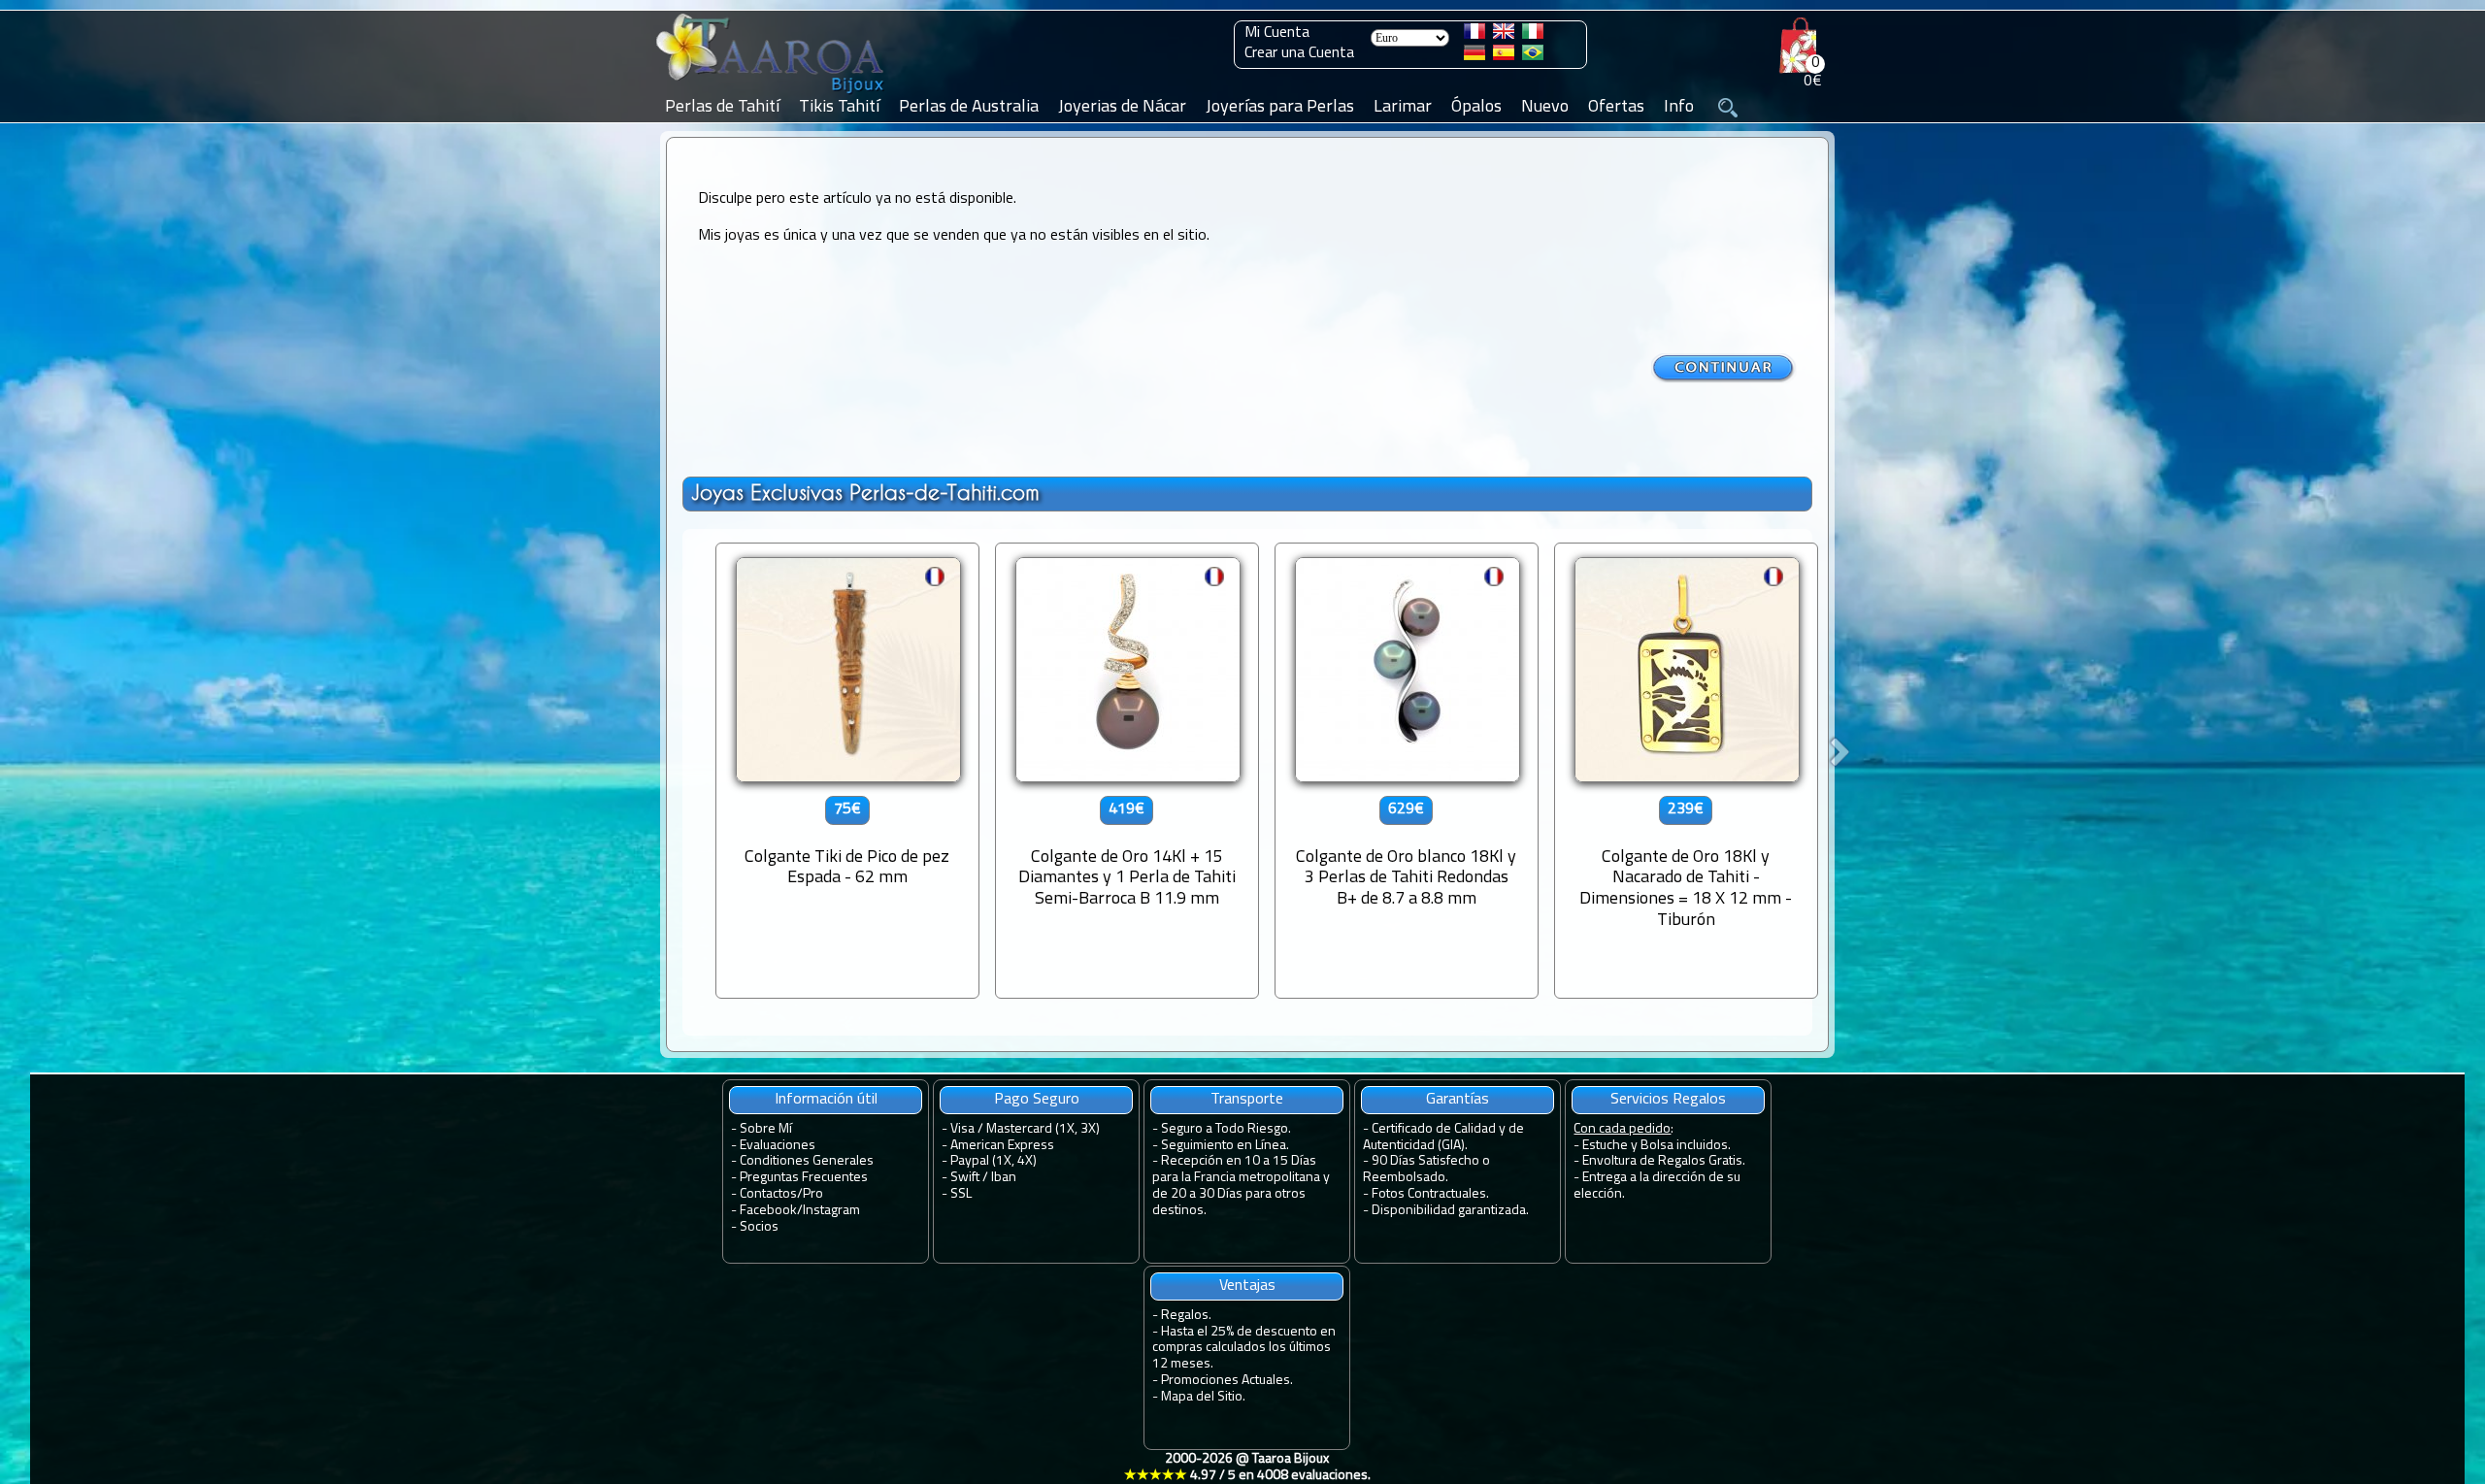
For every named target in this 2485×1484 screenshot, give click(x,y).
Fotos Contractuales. (1430, 1194)
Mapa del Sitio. (1203, 1397)
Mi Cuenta (1277, 33)
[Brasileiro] (1533, 56)
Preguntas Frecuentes (804, 1178)
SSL (961, 1194)
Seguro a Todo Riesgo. (1226, 1129)
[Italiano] (1533, 35)
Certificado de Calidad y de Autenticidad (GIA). (1443, 1138)
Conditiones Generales (807, 1161)
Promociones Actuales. (1227, 1381)
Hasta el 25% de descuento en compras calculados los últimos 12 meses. (1244, 1349)
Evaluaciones (778, 1146)
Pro (813, 1194)
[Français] (1474, 35)
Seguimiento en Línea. (1225, 1146)
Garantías (1458, 1100)
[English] (1504, 35)
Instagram (831, 1211)
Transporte (1247, 1100)
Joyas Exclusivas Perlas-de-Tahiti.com (865, 493)
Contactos (768, 1194)
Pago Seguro (1037, 1100)
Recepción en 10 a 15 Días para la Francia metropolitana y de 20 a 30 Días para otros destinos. (1241, 1186)
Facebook (768, 1211)
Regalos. (1186, 1316)
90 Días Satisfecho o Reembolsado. (1426, 1170)
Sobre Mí (766, 1129)
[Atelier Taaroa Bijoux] (772, 94)
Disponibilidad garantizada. (1450, 1211)
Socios (759, 1227)
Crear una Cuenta (1299, 53)
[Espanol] (1504, 56)
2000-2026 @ (1247, 1468)
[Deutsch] (1474, 56)
